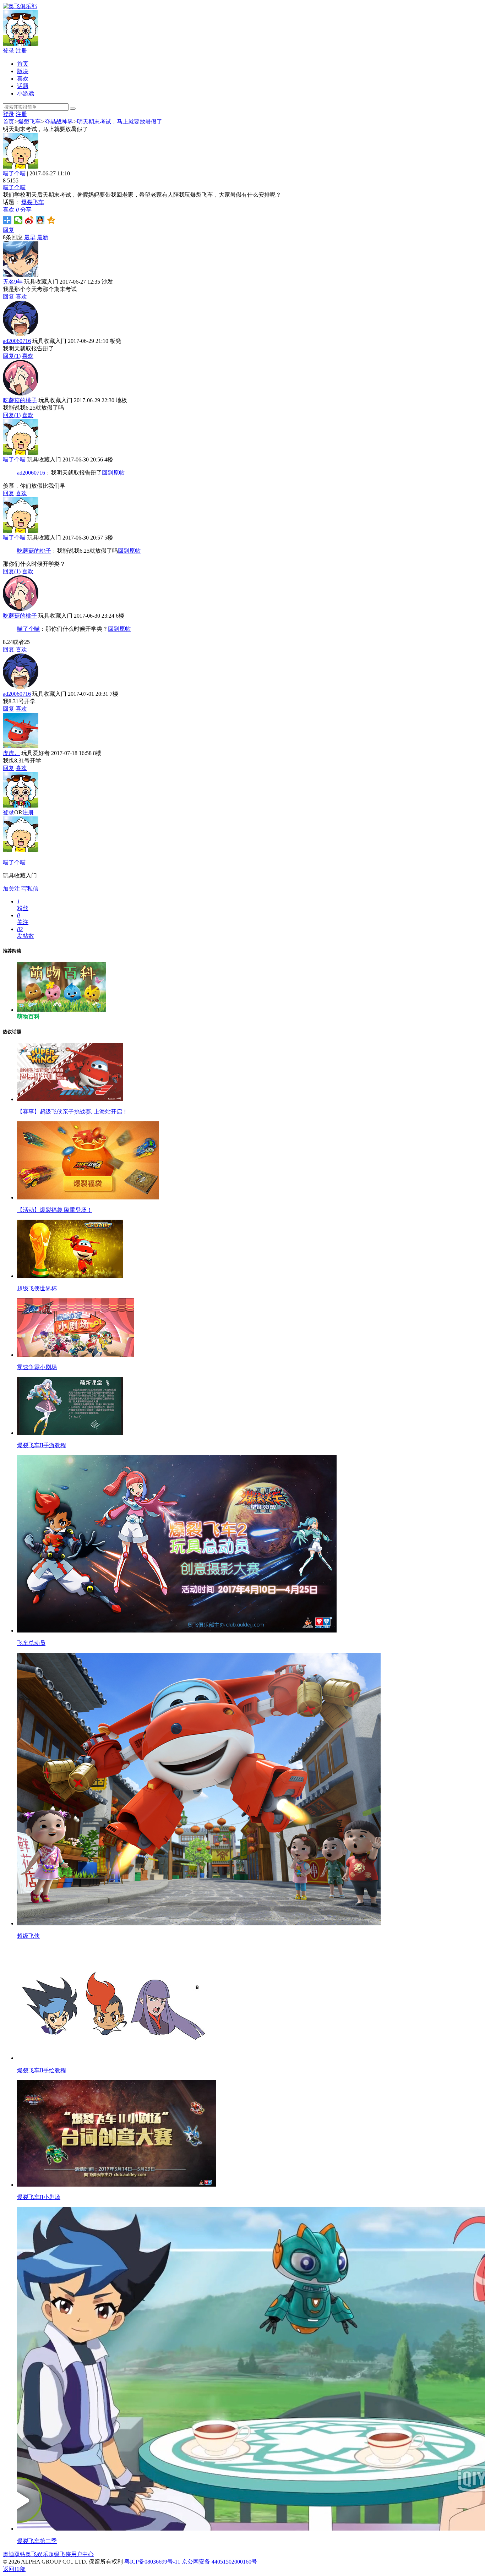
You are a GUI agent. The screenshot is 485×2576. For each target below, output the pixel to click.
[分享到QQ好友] (40, 220)
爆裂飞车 (29, 122)
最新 (43, 237)
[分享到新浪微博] (29, 220)
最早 (30, 237)
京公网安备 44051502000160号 (219, 2562)
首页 (23, 64)
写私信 (30, 889)
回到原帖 (113, 473)
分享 (26, 210)
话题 (23, 86)
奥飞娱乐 (37, 2554)
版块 (23, 71)
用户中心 (82, 2554)
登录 (9, 51)
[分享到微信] (18, 220)
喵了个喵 (14, 173)
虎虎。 (11, 753)
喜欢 (23, 79)
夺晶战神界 (59, 122)
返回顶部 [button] (14, 2569)
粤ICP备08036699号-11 (152, 2562)
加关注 (11, 889)
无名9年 (13, 282)
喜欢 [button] (11, 210)
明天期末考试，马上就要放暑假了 (120, 122)
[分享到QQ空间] (51, 220)
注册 (21, 51)
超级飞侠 (60, 2554)
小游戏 (26, 94)
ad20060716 (17, 341)
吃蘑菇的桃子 (20, 400)
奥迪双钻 (14, 2554)
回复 (9, 230)
